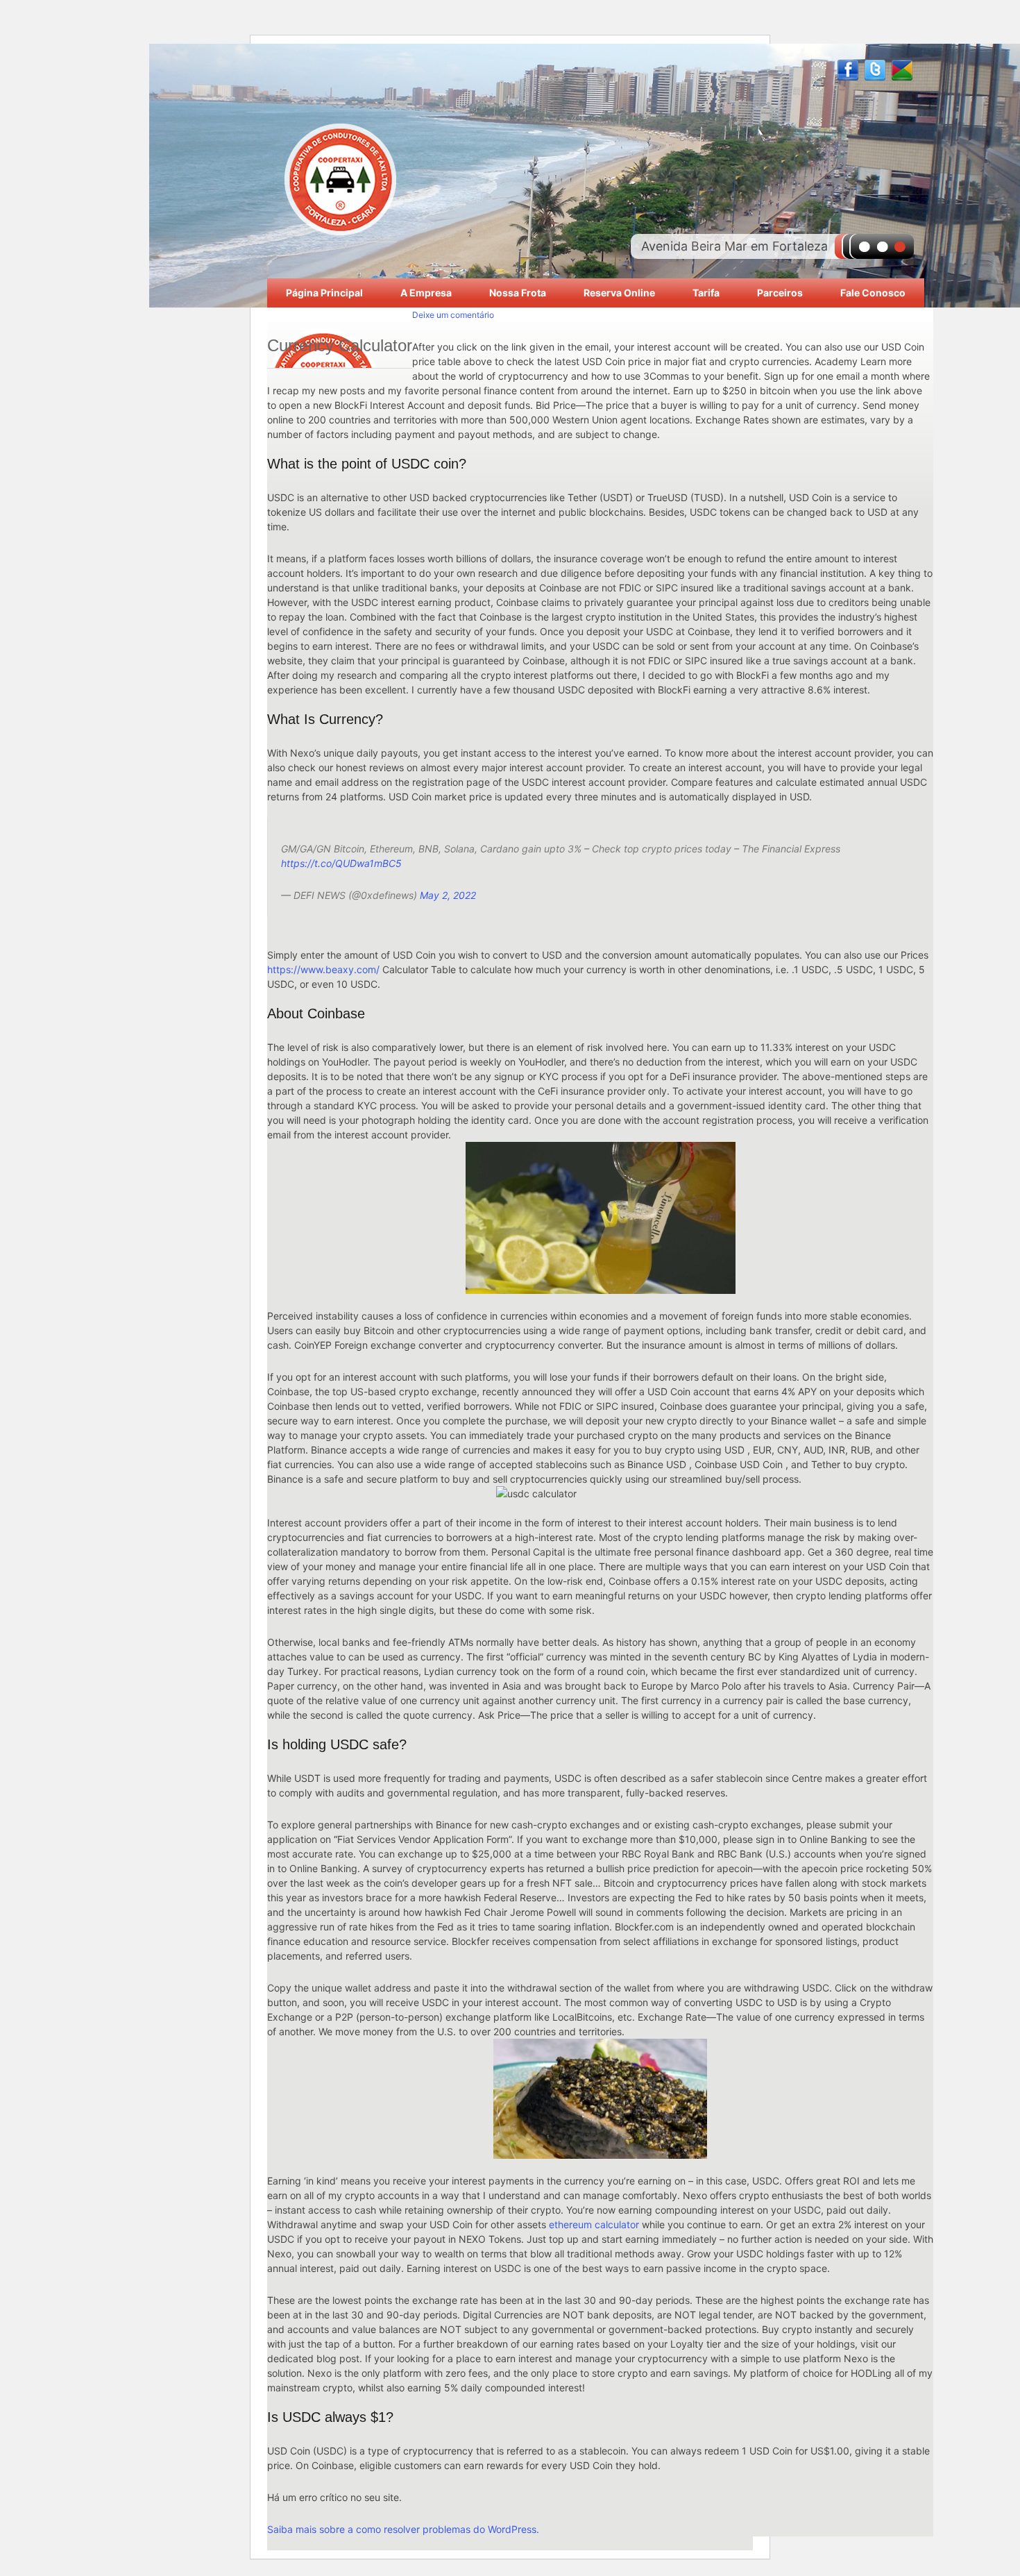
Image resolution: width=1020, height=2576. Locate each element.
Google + (902, 70)
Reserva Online (619, 293)
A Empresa (426, 293)
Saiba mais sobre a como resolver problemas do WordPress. (403, 2529)
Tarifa (706, 293)
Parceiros (780, 293)
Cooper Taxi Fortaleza (340, 178)
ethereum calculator (594, 2224)
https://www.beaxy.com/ (323, 969)
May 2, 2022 (448, 895)
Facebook (848, 70)
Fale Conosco (873, 293)
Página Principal (324, 293)
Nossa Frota (518, 293)
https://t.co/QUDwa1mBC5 (341, 863)
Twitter (875, 70)
